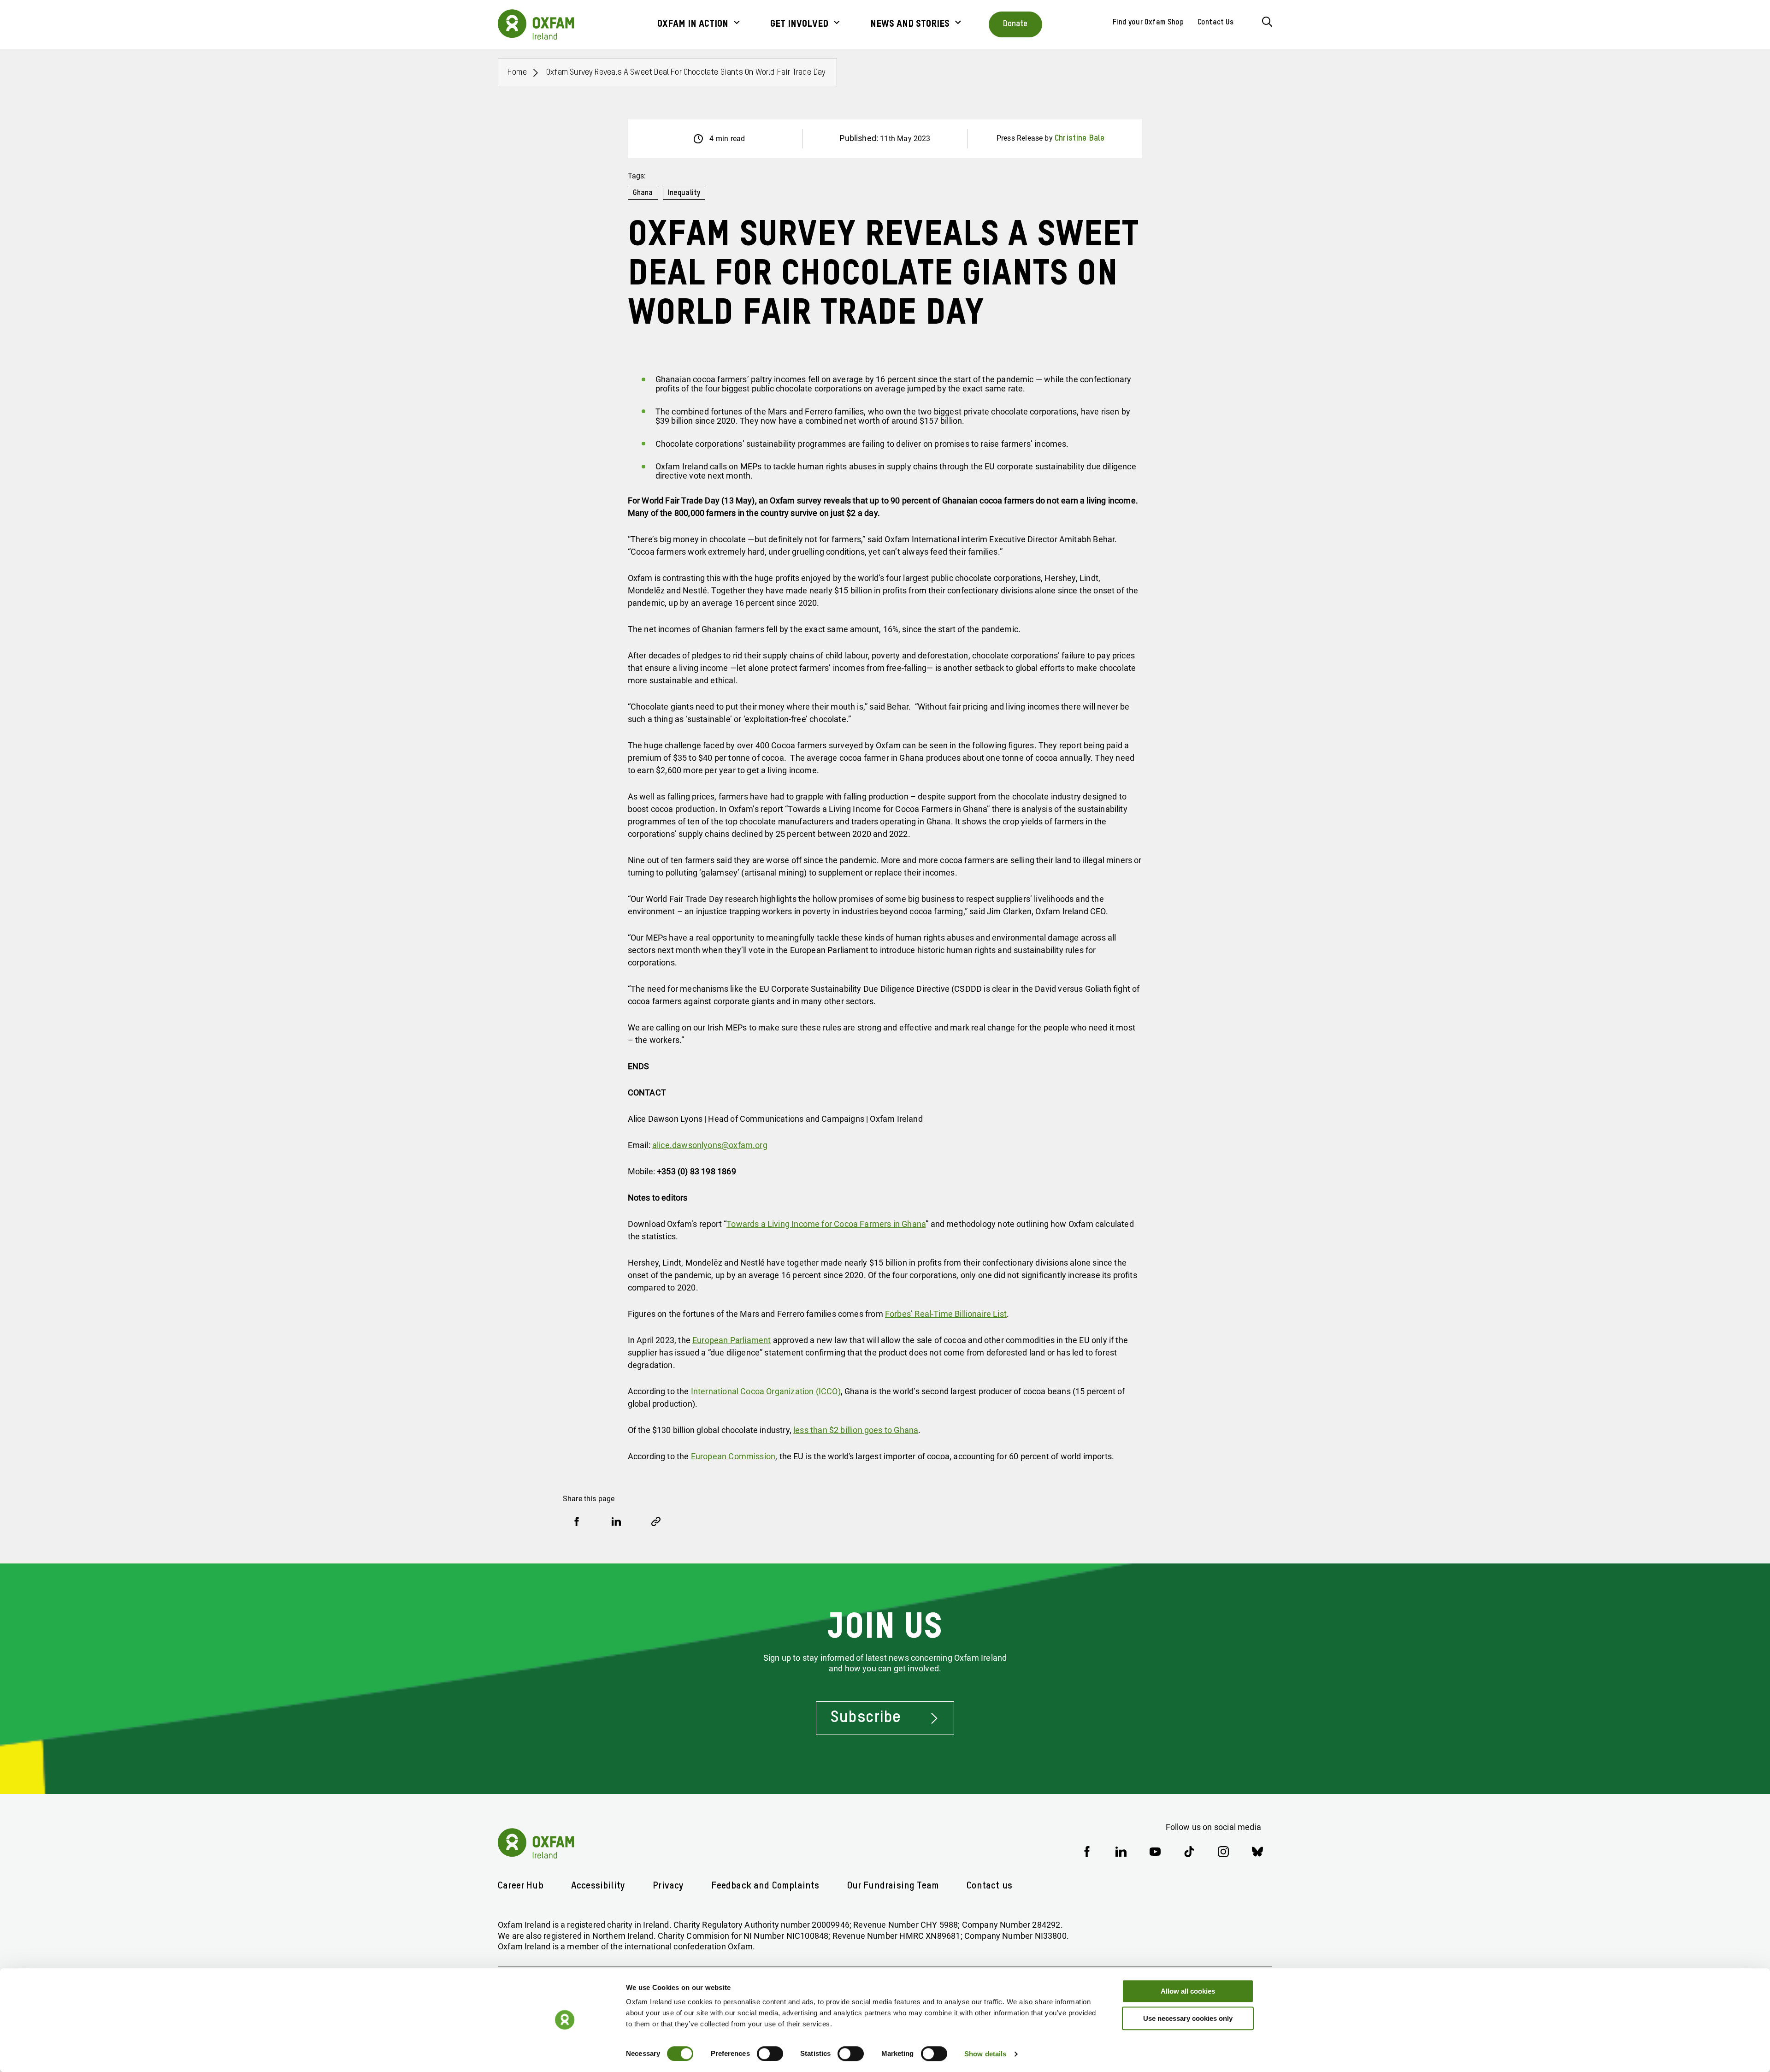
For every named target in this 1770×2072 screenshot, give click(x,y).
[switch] (770, 2054)
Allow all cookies (1188, 1991)
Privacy (668, 1886)
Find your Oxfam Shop (1148, 23)
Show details (985, 2054)
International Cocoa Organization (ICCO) (766, 1391)
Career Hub (521, 1886)
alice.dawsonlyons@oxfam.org (710, 1145)
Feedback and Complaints (765, 1886)
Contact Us (1216, 23)
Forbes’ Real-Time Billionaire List (946, 1314)
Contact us (989, 1886)
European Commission (733, 1456)
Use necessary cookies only (1188, 2018)
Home (517, 72)
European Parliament (732, 1340)
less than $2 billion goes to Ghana (856, 1430)
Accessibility (598, 1886)
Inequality (684, 193)
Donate (1015, 24)
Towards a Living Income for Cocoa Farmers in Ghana (826, 1224)
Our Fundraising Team (893, 1886)
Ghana (643, 193)
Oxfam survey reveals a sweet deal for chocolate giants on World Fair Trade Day (686, 72)
